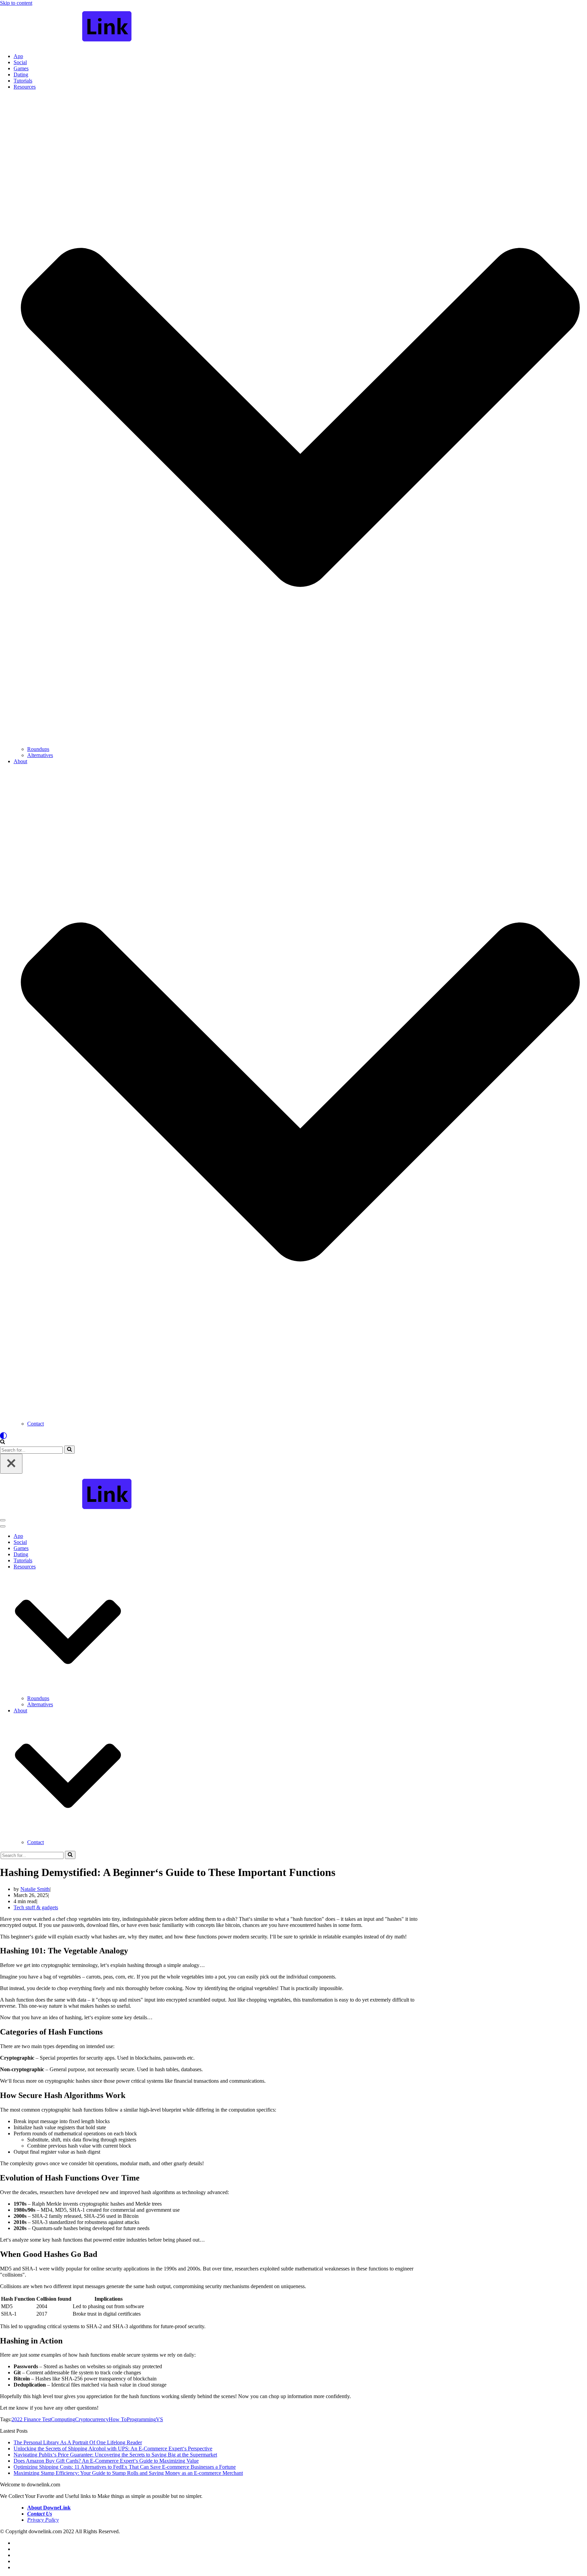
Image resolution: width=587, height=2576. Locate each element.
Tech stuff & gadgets (36, 1907)
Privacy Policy (43, 2520)
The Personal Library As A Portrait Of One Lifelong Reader (78, 2442)
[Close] (11, 1464)
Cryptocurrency (92, 2419)
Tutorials (23, 81)
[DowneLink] (293, 27)
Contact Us (40, 2514)
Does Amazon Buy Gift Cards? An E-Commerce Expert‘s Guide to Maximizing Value (106, 2461)
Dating (21, 75)
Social (20, 62)
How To (118, 2419)
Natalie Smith (35, 1889)
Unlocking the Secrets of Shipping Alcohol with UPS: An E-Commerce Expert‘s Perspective (113, 2449)
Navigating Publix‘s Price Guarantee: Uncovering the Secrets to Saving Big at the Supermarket (115, 2455)
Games (21, 68)
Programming (141, 2419)
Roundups (38, 749)
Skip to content (16, 3)
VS (159, 2419)
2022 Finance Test (31, 2419)
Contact (35, 1424)
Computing (63, 2419)
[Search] (3, 1442)
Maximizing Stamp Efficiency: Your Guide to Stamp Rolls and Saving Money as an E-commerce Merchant (128, 2473)
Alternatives (40, 755)
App (18, 56)
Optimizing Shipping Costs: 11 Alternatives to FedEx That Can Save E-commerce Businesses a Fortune (125, 2467)
